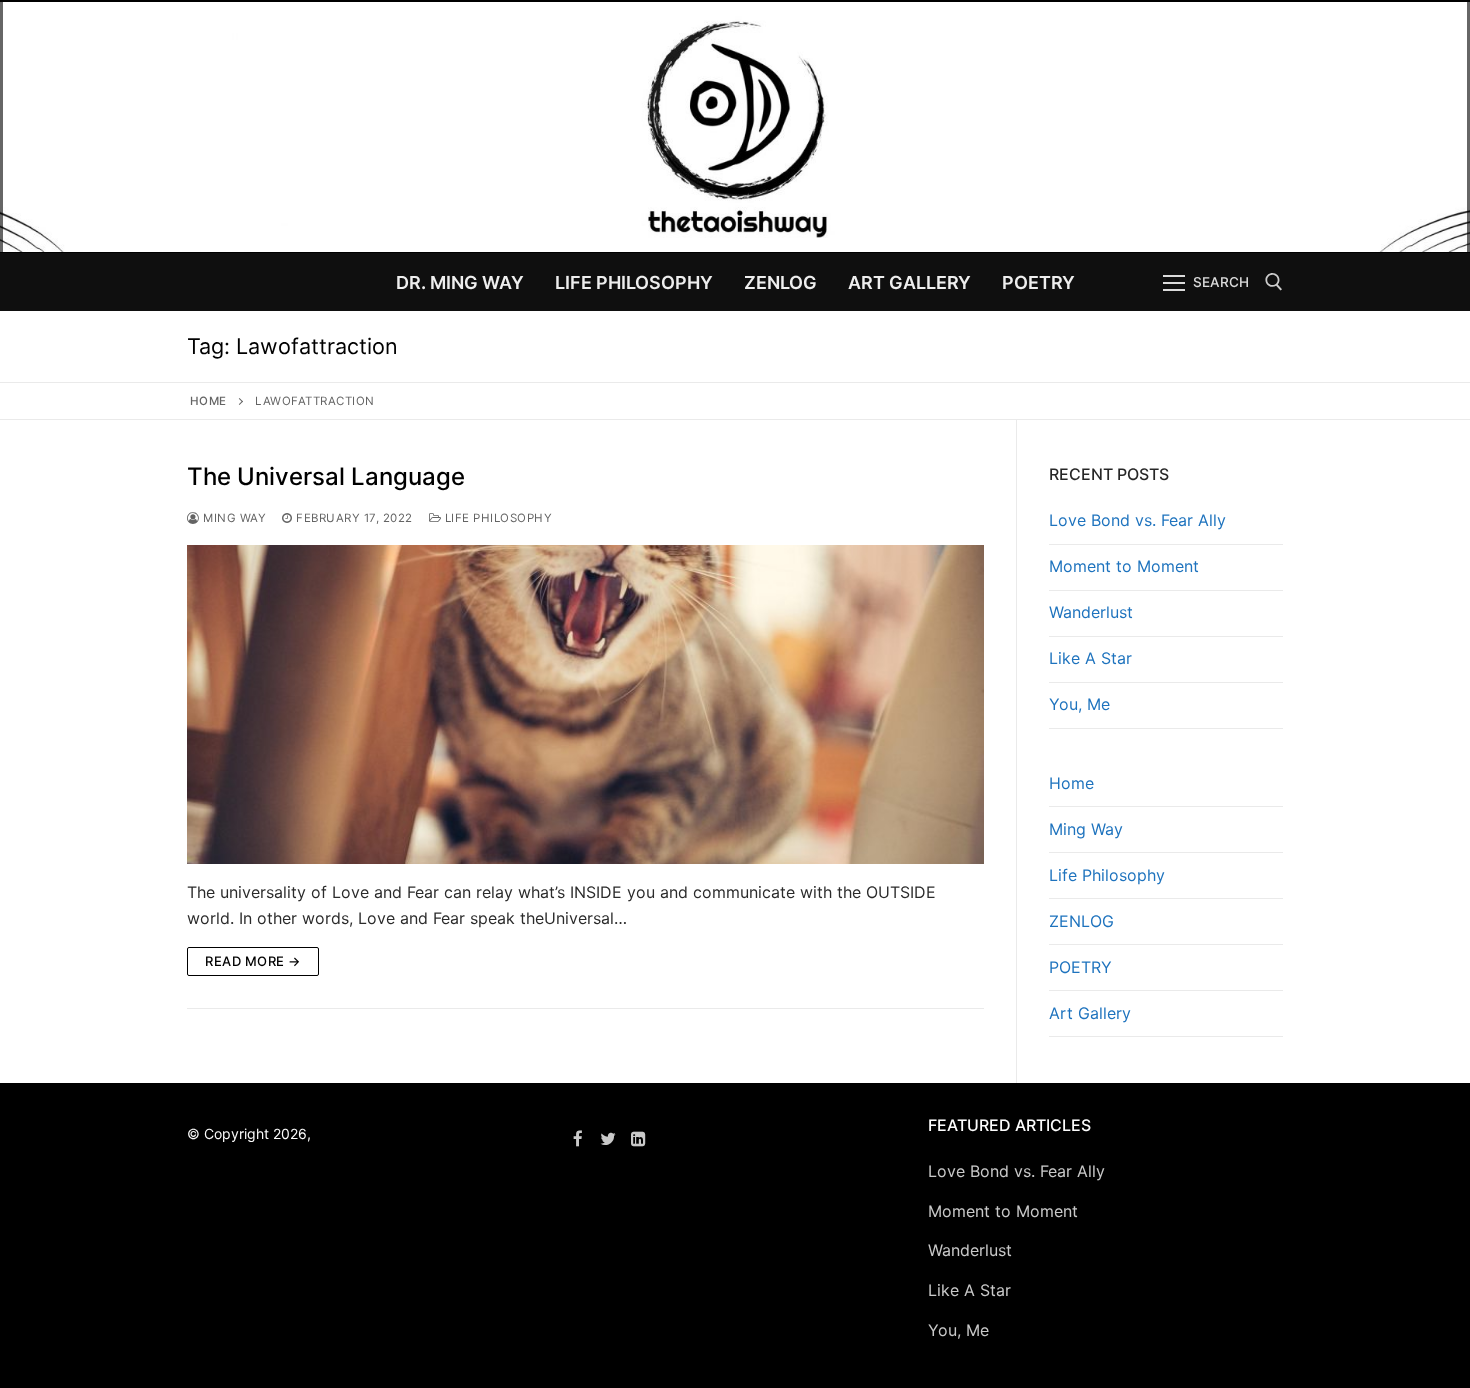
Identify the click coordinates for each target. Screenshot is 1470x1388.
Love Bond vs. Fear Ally (1137, 520)
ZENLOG (1081, 921)
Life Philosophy (496, 518)
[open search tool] (1274, 282)
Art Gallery (1090, 1013)
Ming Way (233, 518)
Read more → (253, 961)
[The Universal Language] (585, 704)
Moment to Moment (1124, 566)
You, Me (1079, 704)
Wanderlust (1091, 612)
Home (208, 401)
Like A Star (1090, 658)
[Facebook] (577, 1138)
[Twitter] (608, 1138)
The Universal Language (326, 476)
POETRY (1080, 967)
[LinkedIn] (639, 1138)
